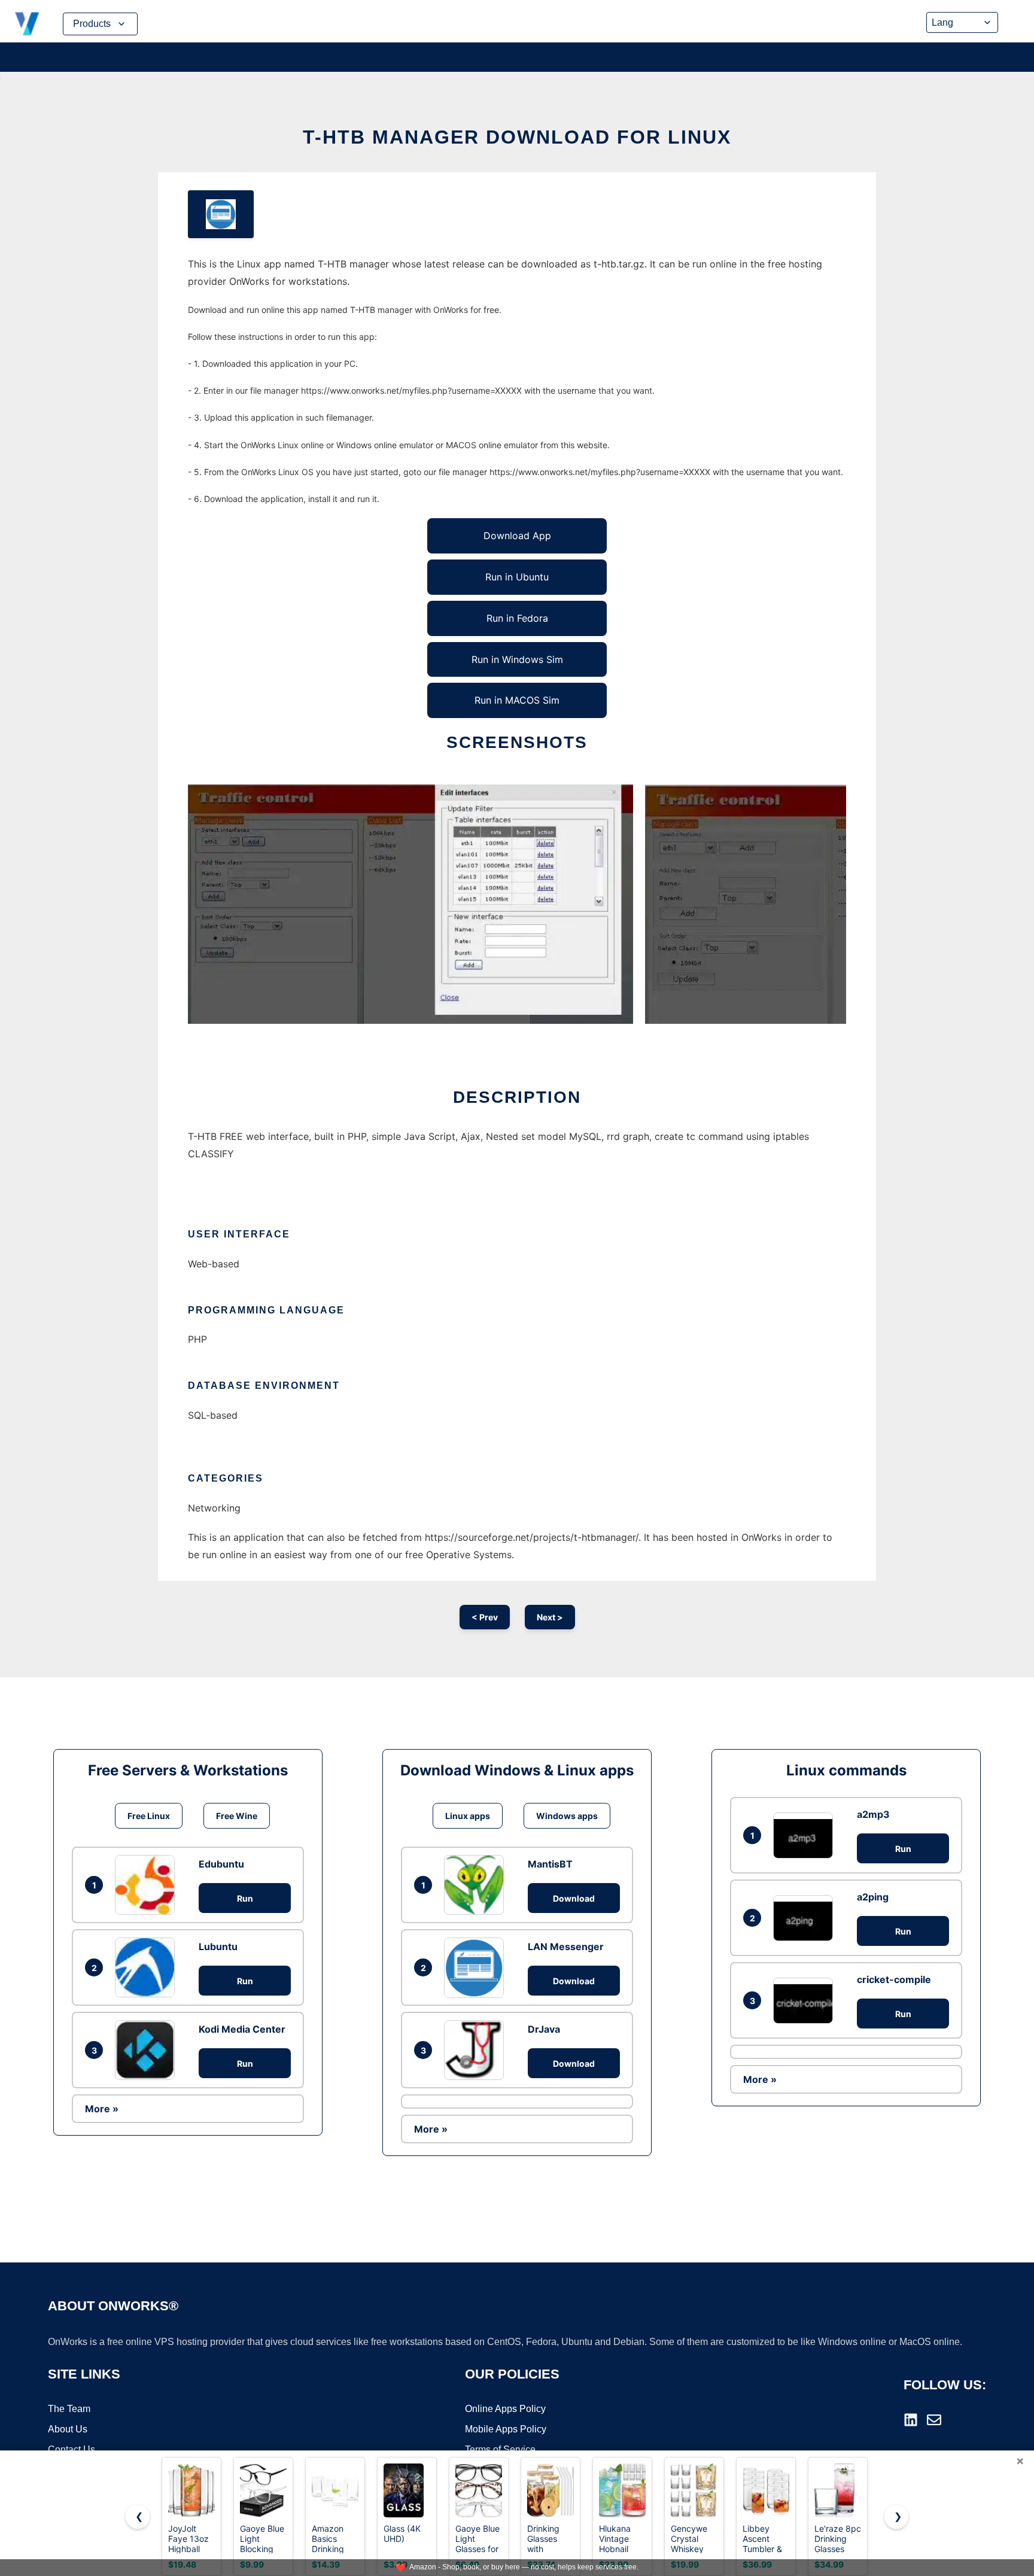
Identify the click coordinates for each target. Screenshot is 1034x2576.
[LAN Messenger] (477, 1967)
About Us (68, 2429)
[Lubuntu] (148, 1967)
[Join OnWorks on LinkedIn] (911, 2420)
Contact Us (72, 2449)
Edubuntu (221, 1864)
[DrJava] (477, 2050)
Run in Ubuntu (517, 577)
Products (92, 24)
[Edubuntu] (148, 1885)
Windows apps (567, 1816)
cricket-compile (894, 1979)
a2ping (873, 1897)
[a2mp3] (806, 1836)
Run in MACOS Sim (517, 700)
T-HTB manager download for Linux (517, 137)
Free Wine (237, 1816)
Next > (550, 1617)
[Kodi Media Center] (148, 2050)
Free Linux (149, 1816)
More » (102, 2109)
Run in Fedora (517, 618)
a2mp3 (873, 1814)
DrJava (544, 2029)
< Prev (485, 1617)
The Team (69, 2409)
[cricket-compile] (806, 2001)
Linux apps (468, 1816)
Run (245, 1898)
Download (574, 1898)
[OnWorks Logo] (27, 24)
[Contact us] (934, 2420)
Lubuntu (218, 1947)
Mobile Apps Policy (506, 2429)
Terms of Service (500, 2449)
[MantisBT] (477, 1885)
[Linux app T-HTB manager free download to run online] (221, 214)
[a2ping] (806, 1918)
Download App (517, 536)
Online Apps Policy (505, 2409)
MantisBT (550, 1864)
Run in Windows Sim (517, 659)
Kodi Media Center (242, 2029)
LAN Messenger (566, 1947)
